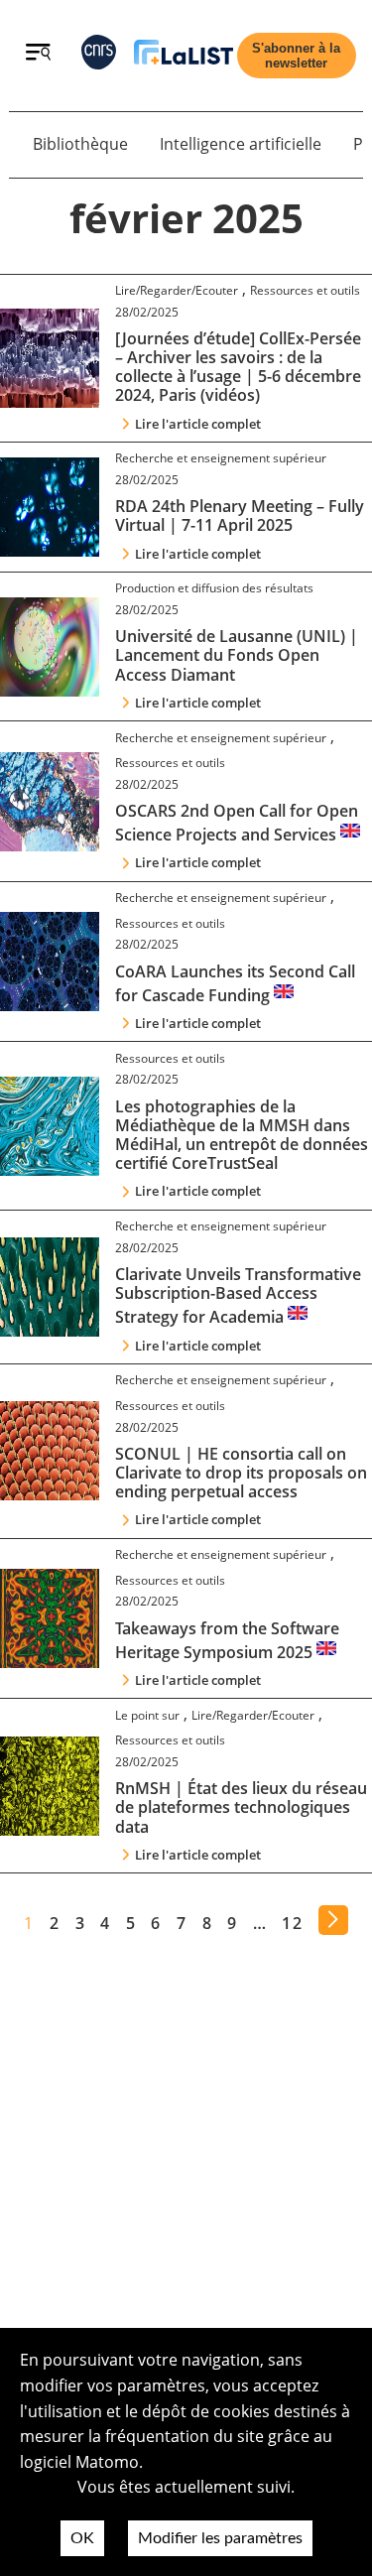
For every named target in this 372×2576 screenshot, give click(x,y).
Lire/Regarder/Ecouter (177, 290)
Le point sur (147, 1715)
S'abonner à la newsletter (296, 56)
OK (82, 2538)
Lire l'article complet (198, 424)
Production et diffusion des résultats (214, 588)
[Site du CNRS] (99, 56)
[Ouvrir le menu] (38, 55)
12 (292, 1923)
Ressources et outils (305, 290)
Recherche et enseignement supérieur (221, 458)
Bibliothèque (80, 144)
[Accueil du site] (184, 56)
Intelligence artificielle (241, 144)
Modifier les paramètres (220, 2538)
